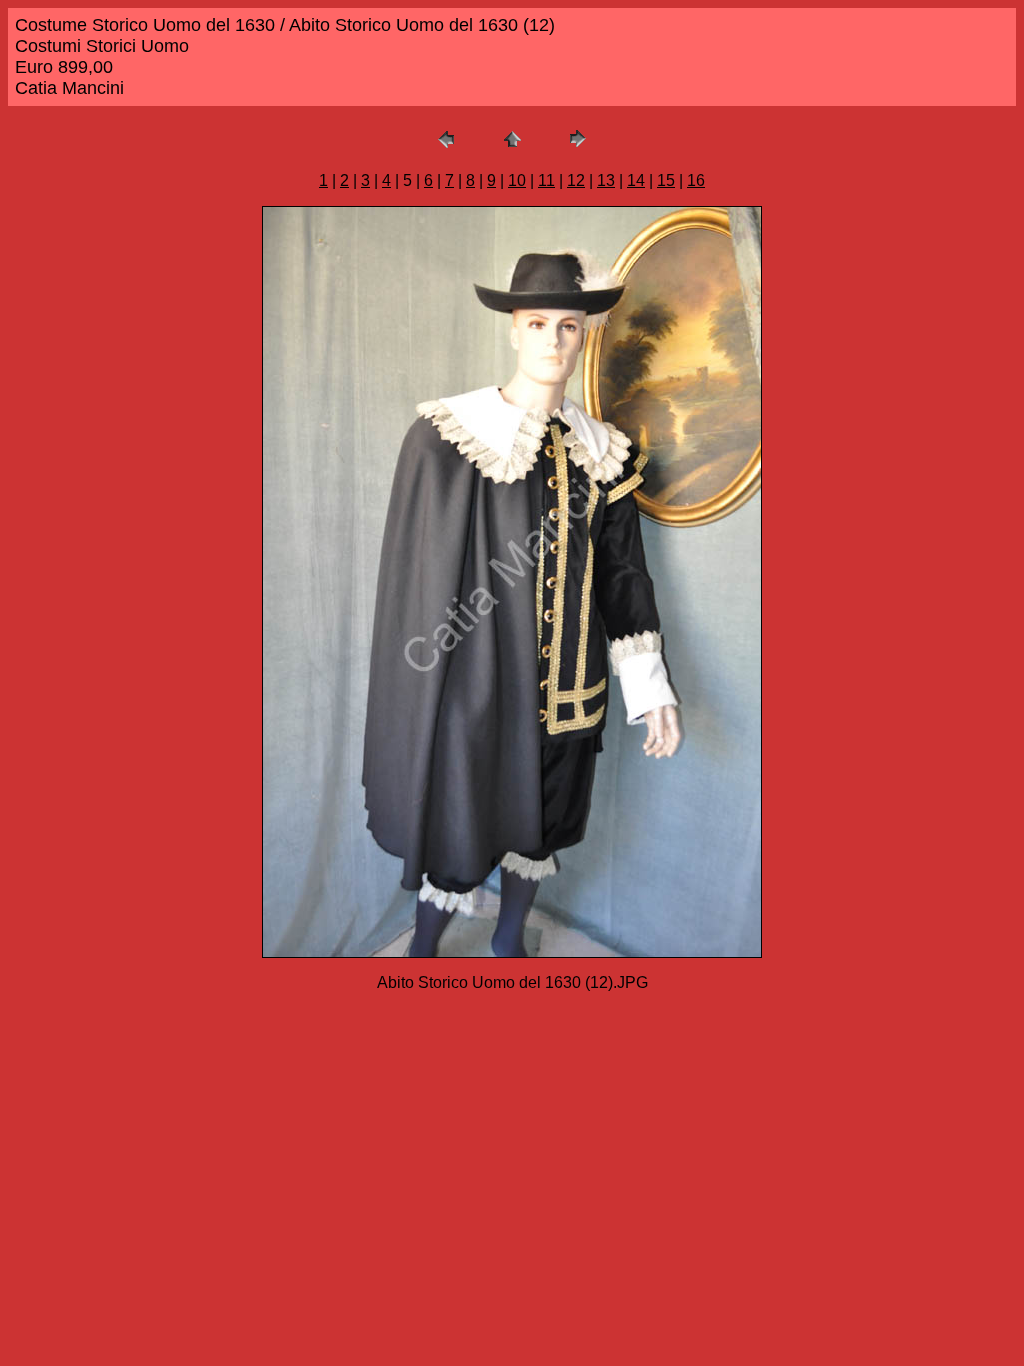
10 (517, 180)
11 (546, 180)
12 (576, 180)
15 (666, 180)
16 (696, 180)
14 (636, 180)
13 (606, 180)
